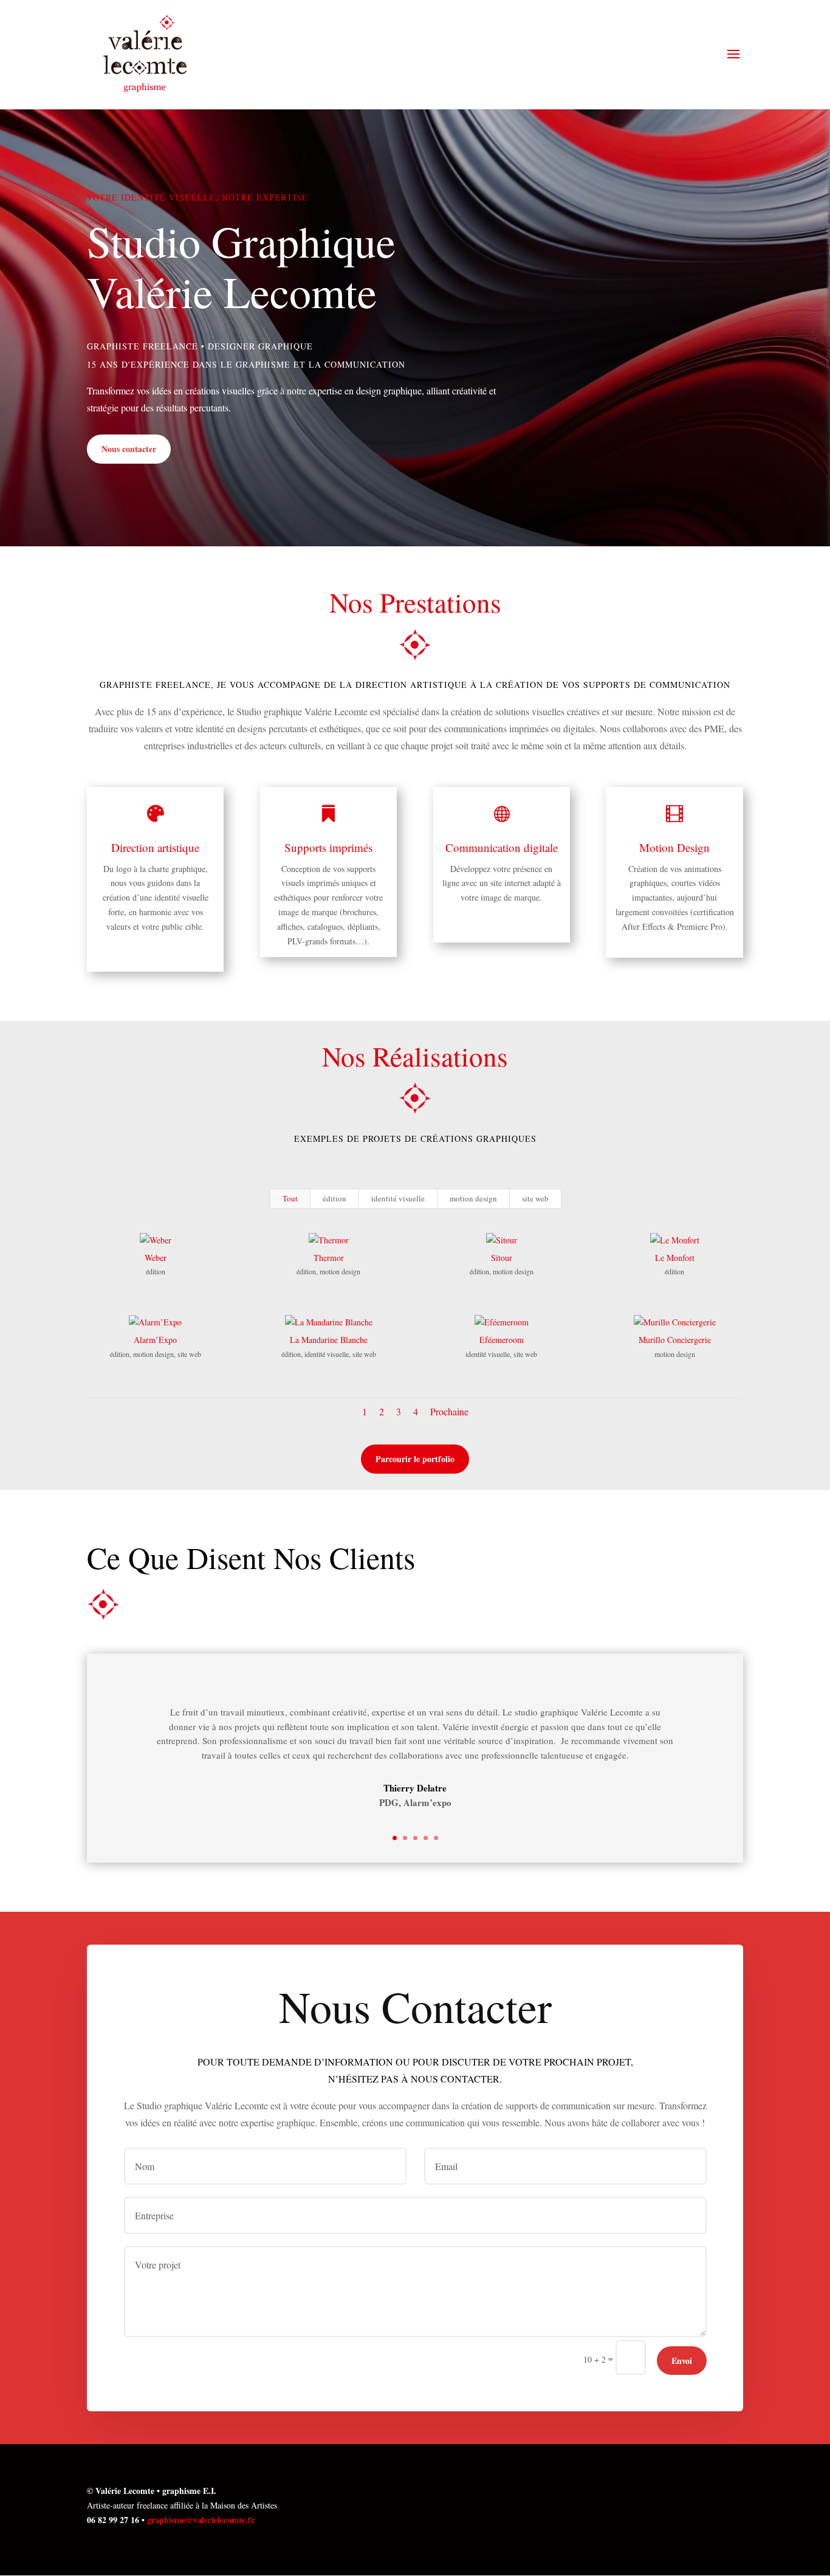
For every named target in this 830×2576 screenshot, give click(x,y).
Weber (156, 1258)
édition (334, 1198)
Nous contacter (129, 449)
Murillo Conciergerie (675, 1340)
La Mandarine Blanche (329, 1340)
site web (535, 1198)
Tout (290, 1198)
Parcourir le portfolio (415, 1459)
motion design (473, 1198)
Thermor (329, 1258)
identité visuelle (398, 1198)
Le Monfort (675, 1258)
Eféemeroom (502, 1340)
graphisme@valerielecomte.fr (201, 2520)
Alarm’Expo (155, 1340)
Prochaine (449, 1411)
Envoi (682, 2361)
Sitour (502, 1258)
